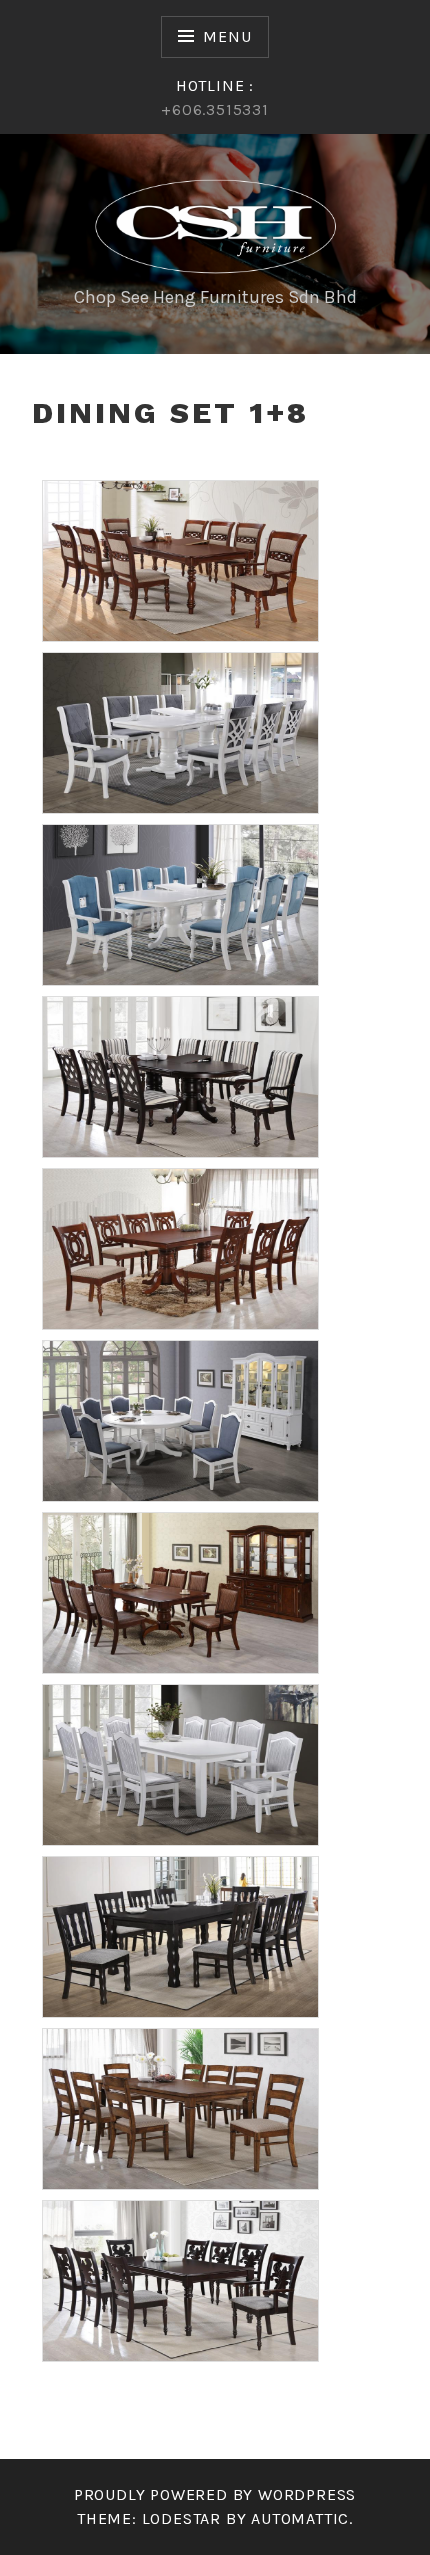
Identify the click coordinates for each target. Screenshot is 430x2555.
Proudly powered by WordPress (215, 2494)
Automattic (300, 2518)
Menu (227, 36)
